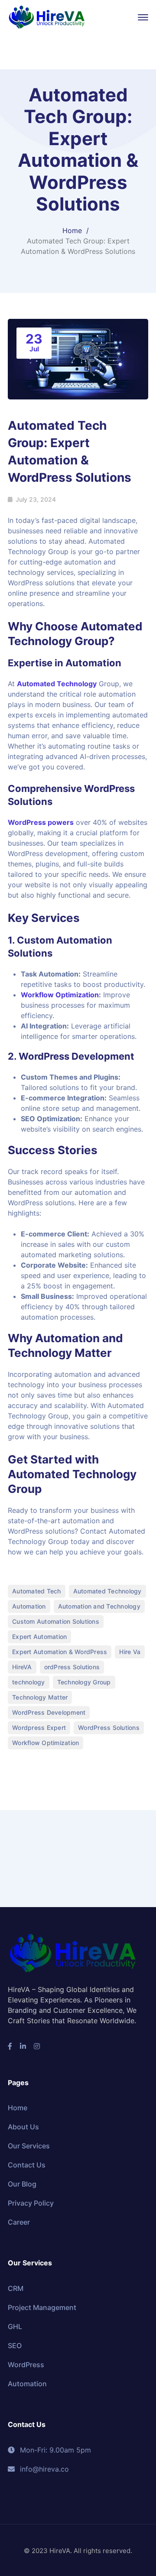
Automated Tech (37, 1591)
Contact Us (27, 2165)
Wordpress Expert (39, 1728)
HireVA (22, 1667)
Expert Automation (39, 1637)
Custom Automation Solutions (56, 1621)
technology (29, 1682)
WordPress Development (49, 1712)
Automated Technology (57, 684)
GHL (15, 2326)
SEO (15, 2346)
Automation (29, 1606)
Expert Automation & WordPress (60, 1652)
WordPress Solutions (109, 1728)
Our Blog (22, 2184)
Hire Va (130, 1652)
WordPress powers (41, 822)
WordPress (26, 2365)
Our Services (29, 2146)
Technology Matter (40, 1697)
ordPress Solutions (72, 1667)
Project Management (42, 2307)
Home (72, 230)
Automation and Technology (99, 1606)
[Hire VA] (47, 16)
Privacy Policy (31, 2203)
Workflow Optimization (60, 995)
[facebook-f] (10, 2046)
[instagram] (37, 2046)
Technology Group (84, 1682)
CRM (16, 2288)
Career (19, 2222)
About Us (23, 2127)
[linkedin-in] (23, 2046)
